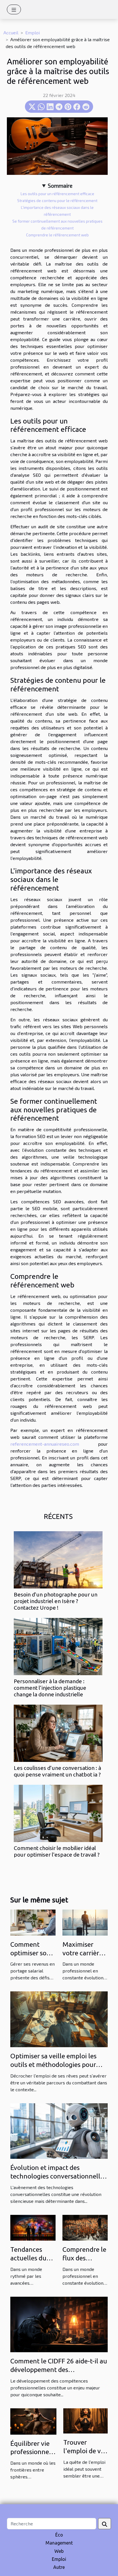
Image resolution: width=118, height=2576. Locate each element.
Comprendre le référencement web (57, 235)
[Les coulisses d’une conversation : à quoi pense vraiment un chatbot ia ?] (58, 1733)
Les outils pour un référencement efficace (57, 194)
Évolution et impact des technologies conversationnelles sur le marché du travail (58, 2176)
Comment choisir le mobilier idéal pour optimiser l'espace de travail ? (57, 1851)
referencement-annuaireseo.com (45, 1444)
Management (59, 2543)
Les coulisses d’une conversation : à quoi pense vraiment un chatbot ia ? (57, 1771)
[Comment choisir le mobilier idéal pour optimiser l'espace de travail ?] (58, 1813)
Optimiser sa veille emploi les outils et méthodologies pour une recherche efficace (53, 2064)
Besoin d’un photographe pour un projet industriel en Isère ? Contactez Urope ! (56, 1601)
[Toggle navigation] (14, 9)
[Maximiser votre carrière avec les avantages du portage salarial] (85, 1922)
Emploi (33, 32)
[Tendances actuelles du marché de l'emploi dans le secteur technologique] (33, 2227)
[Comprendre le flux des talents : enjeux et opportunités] (85, 2227)
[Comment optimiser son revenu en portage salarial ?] (33, 1922)
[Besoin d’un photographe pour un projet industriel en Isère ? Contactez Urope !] (58, 1560)
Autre (59, 2567)
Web (59, 2551)
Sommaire (60, 186)
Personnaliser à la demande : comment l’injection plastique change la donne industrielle (50, 1688)
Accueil (11, 32)
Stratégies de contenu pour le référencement (57, 201)
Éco (59, 2535)
